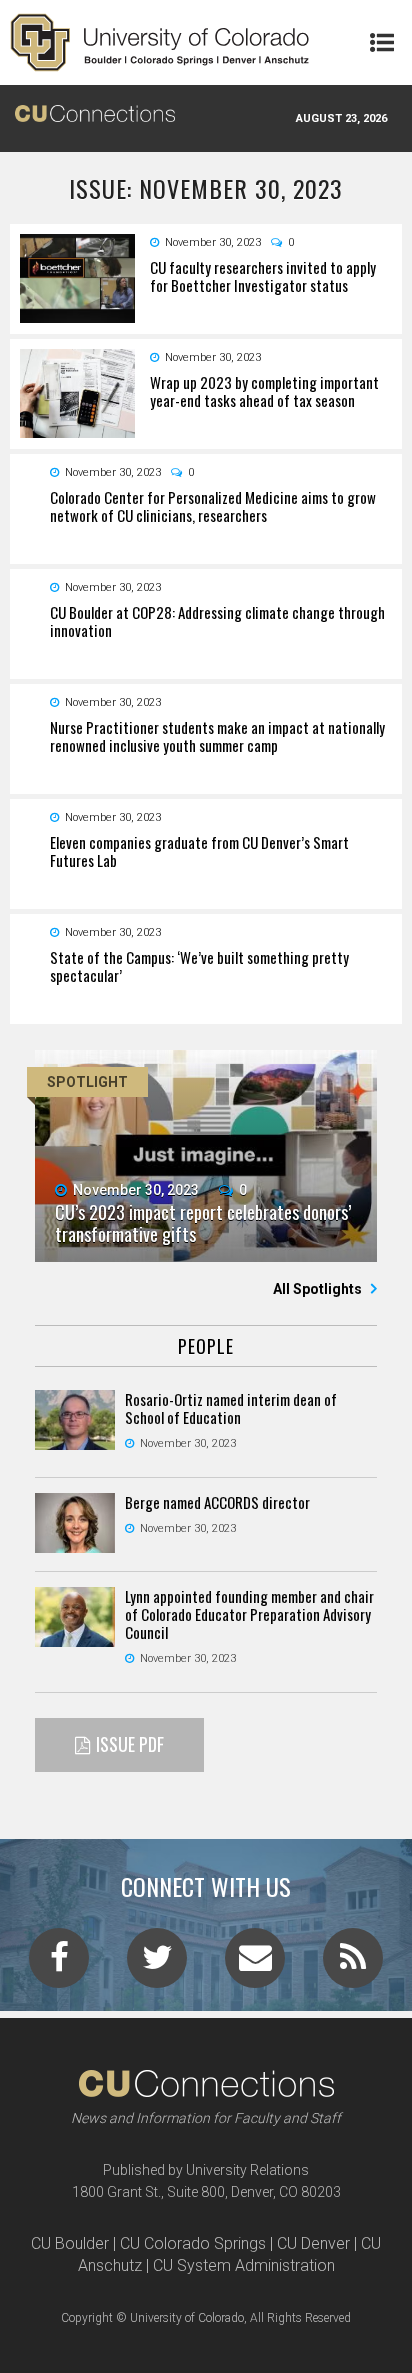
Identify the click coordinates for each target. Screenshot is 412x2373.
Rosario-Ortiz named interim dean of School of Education (231, 1408)
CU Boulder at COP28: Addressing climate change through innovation (217, 621)
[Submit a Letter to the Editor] (255, 1964)
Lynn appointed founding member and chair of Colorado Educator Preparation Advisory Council (249, 1614)
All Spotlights (319, 1289)
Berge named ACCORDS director (217, 1502)
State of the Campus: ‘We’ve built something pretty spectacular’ (199, 966)
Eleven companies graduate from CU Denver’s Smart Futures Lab (199, 851)
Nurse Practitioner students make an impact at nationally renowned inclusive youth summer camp (217, 736)
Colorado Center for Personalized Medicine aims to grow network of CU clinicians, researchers (213, 506)
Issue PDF (130, 1744)
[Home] (160, 42)
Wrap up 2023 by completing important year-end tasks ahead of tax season (264, 391)
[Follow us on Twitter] (157, 1964)
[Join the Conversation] (59, 1964)
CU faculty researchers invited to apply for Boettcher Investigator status (263, 276)
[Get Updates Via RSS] (353, 1964)
